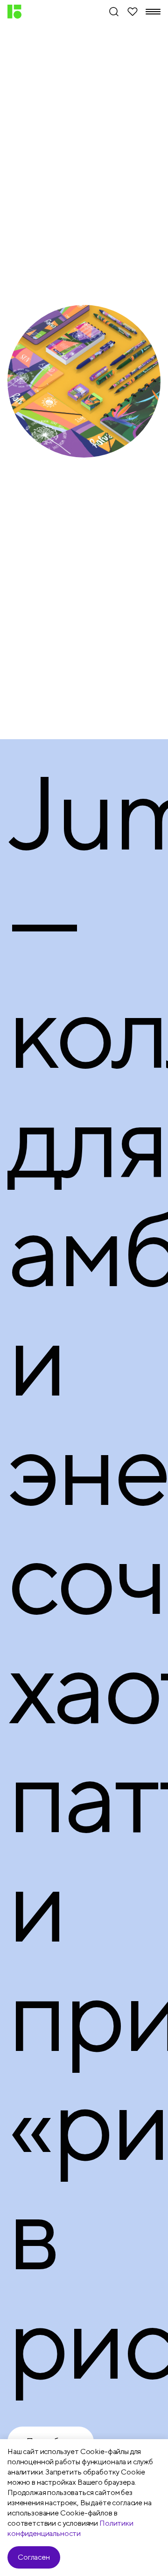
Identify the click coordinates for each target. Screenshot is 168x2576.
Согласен (34, 2557)
